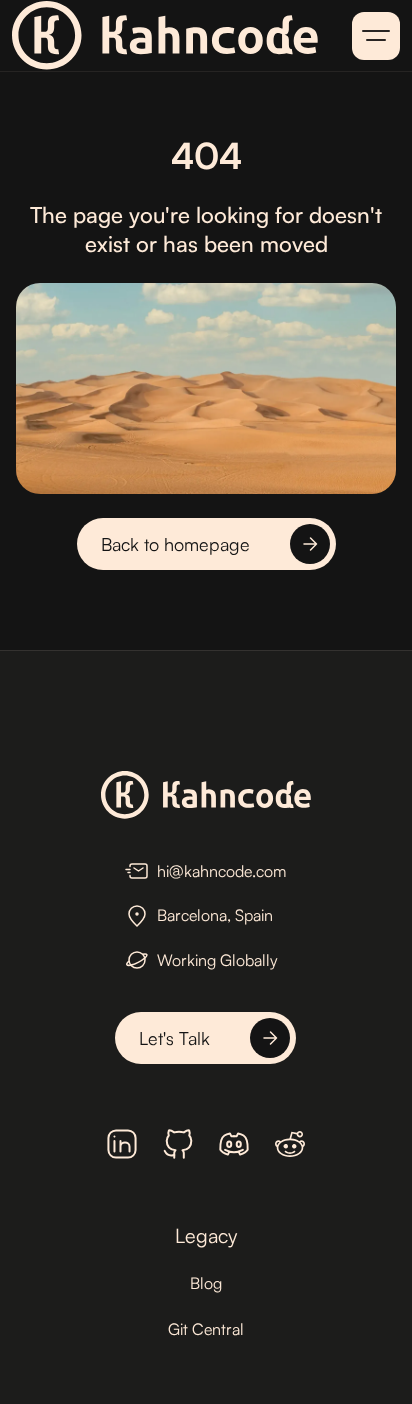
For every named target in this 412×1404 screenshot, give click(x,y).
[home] (165, 36)
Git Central (206, 1329)
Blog (206, 1283)
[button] (376, 36)
